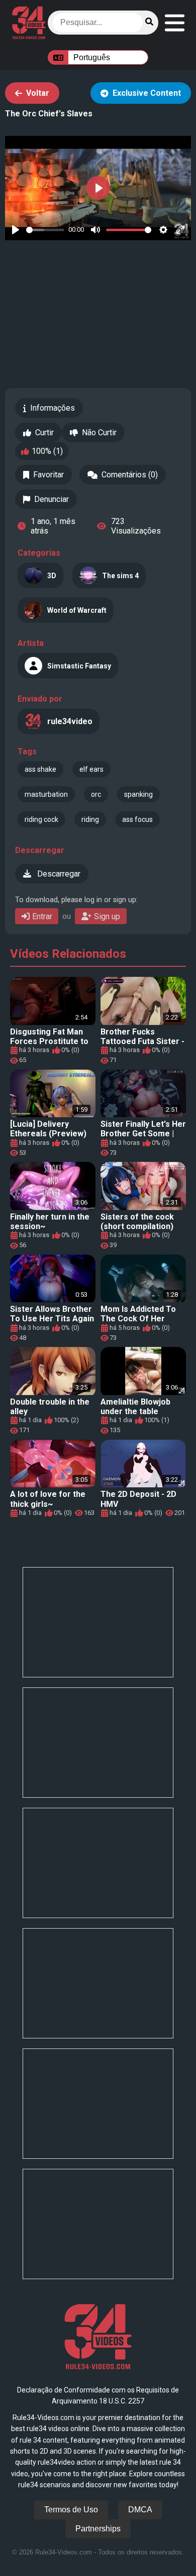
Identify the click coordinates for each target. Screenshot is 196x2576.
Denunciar (52, 499)
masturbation (46, 794)
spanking (138, 794)
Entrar (42, 916)
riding (90, 819)
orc (96, 794)
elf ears (91, 769)
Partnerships (98, 2529)
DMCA (140, 2510)
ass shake (40, 769)
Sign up (107, 916)
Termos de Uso (71, 2510)
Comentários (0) (130, 475)
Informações (53, 408)
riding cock (41, 819)
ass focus (137, 819)
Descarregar (58, 874)
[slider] (45, 230)
